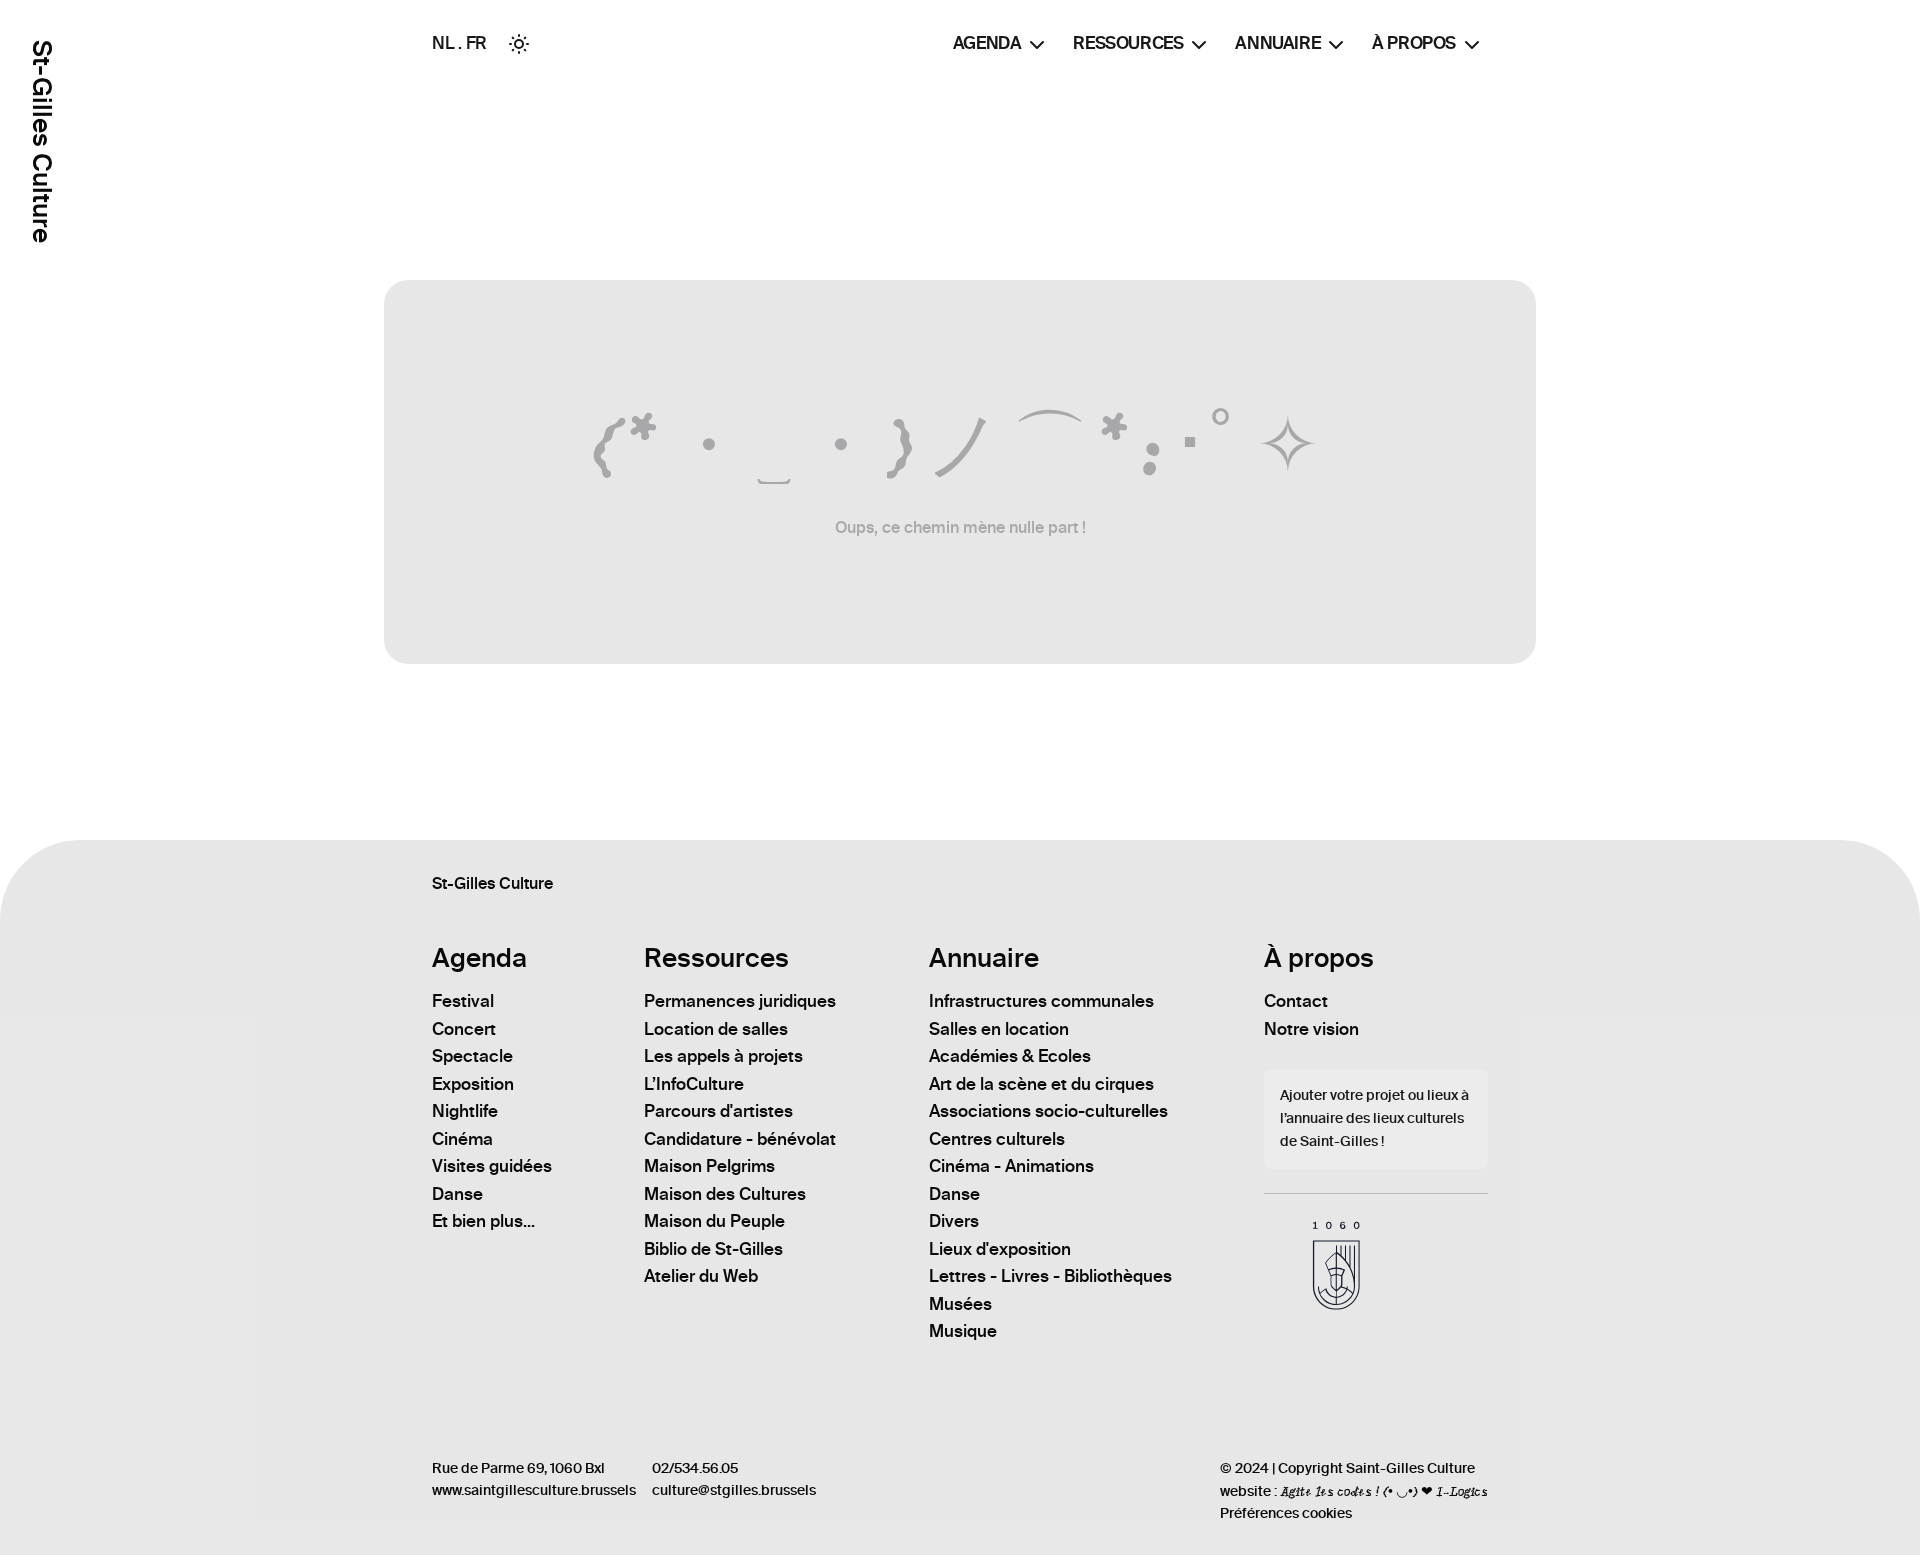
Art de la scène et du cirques (1041, 1084)
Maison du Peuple (714, 1221)
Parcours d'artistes (718, 1111)
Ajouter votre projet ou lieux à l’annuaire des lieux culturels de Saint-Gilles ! (1374, 1118)
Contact (1296, 1001)
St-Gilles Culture (41, 141)
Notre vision (1311, 1029)
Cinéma (462, 1139)
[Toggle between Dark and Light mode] (519, 44)
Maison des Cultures (725, 1194)
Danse (457, 1194)
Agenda (987, 43)
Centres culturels (997, 1139)
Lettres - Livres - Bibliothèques (1050, 1276)
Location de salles (716, 1029)
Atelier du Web (701, 1276)
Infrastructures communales (1041, 1001)
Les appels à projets (723, 1056)
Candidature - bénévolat (740, 1139)
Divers (954, 1221)
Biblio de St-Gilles (713, 1249)
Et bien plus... (483, 1221)
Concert (464, 1029)
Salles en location (999, 1029)
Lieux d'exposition (1000, 1249)
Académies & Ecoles (1010, 1056)
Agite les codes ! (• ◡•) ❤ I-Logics (1384, 1491)
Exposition (473, 1084)
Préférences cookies (1286, 1513)
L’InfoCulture (694, 1084)
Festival (463, 1001)
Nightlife (465, 1111)
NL (443, 43)
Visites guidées (492, 1166)
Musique (963, 1331)
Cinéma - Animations (1011, 1166)
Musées (960, 1304)
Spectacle (472, 1056)
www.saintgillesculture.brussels (534, 1490)
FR (476, 43)
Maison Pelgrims (709, 1166)
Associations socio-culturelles (1048, 1111)
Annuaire (1277, 43)
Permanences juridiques (740, 1001)
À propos (1414, 43)
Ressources (1128, 43)
